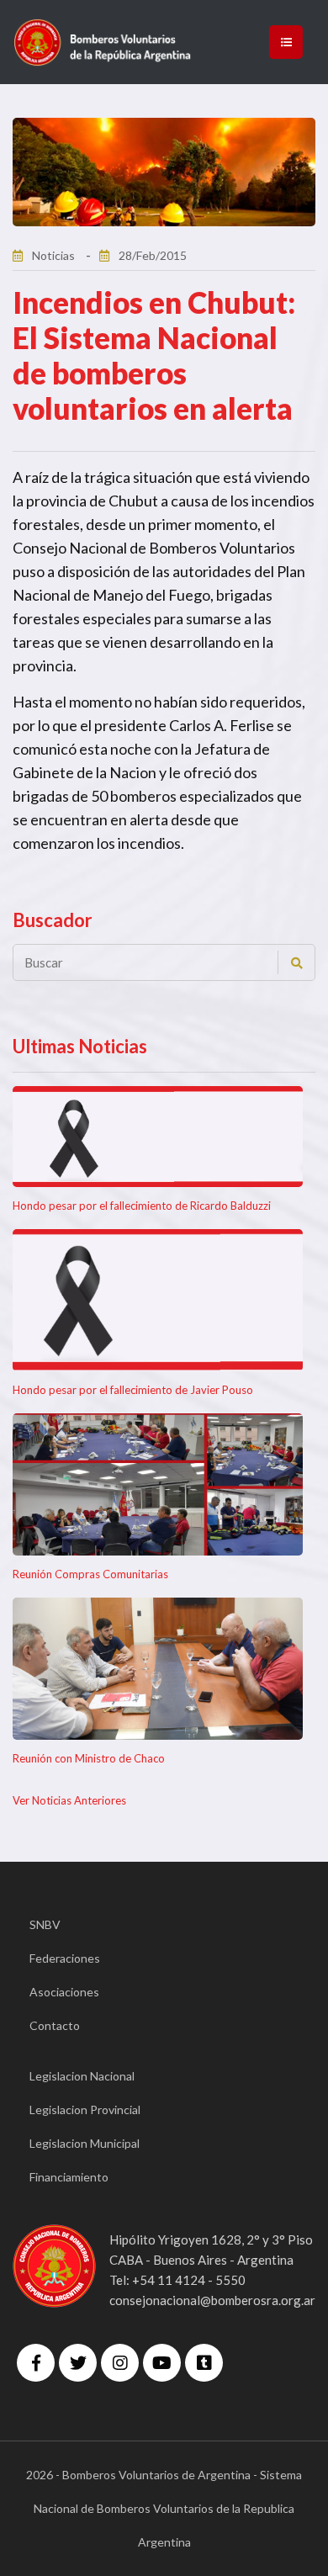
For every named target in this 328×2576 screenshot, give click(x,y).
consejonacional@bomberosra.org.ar (212, 2300)
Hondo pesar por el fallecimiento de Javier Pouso (133, 1390)
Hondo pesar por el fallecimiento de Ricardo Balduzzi (142, 1206)
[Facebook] (36, 2363)
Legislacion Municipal (85, 2143)
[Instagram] (120, 2363)
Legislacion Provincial (85, 2110)
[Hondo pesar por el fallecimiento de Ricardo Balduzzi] (158, 1137)
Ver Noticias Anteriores (69, 1800)
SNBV (45, 1924)
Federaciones (65, 1958)
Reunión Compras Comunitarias (90, 1574)
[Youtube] (162, 2363)
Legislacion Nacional (82, 2076)
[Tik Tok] (204, 2363)
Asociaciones (64, 1992)
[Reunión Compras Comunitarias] (158, 1484)
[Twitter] (78, 2363)
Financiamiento (69, 2177)
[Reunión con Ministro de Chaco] (158, 1669)
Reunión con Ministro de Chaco (89, 1758)
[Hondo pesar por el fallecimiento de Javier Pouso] (158, 1300)
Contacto (55, 2025)
